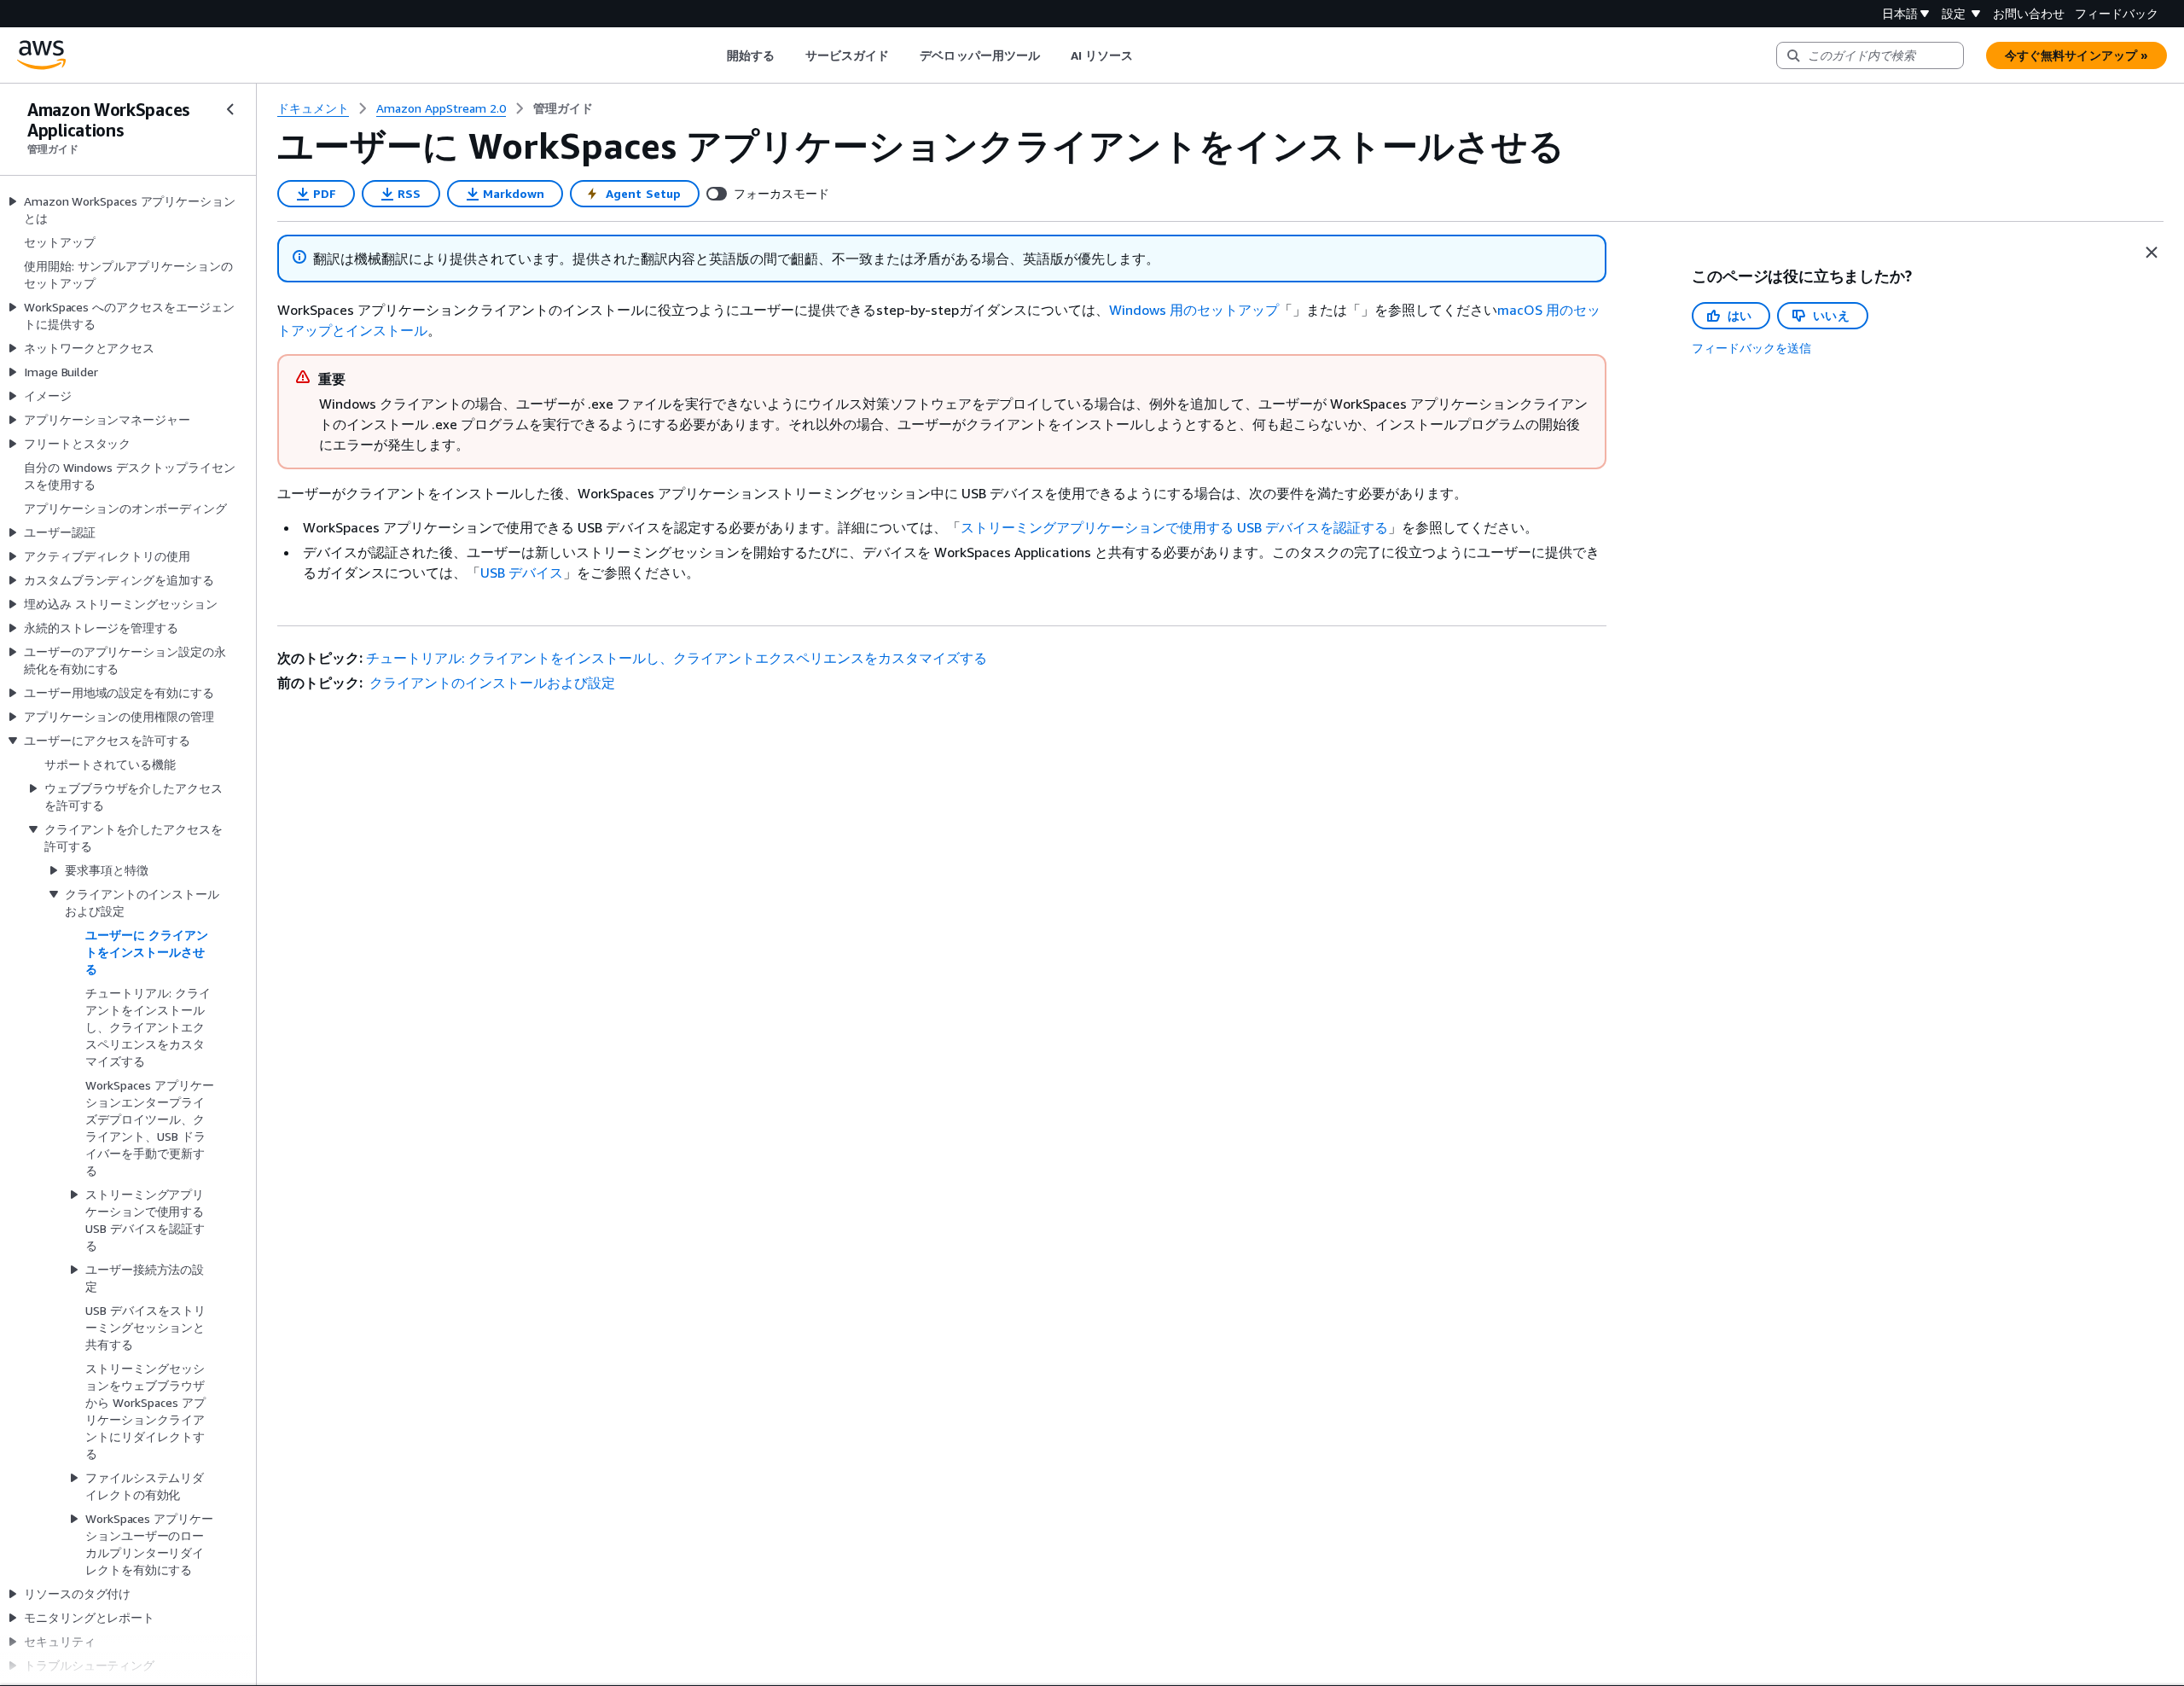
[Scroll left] (714, 55)
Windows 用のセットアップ (1194, 310)
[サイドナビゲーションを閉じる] (230, 109)
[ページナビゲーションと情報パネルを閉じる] (2152, 253)
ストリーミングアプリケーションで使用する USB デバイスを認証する (1174, 527)
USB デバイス (522, 573)
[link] (563, 108)
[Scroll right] (1146, 55)
